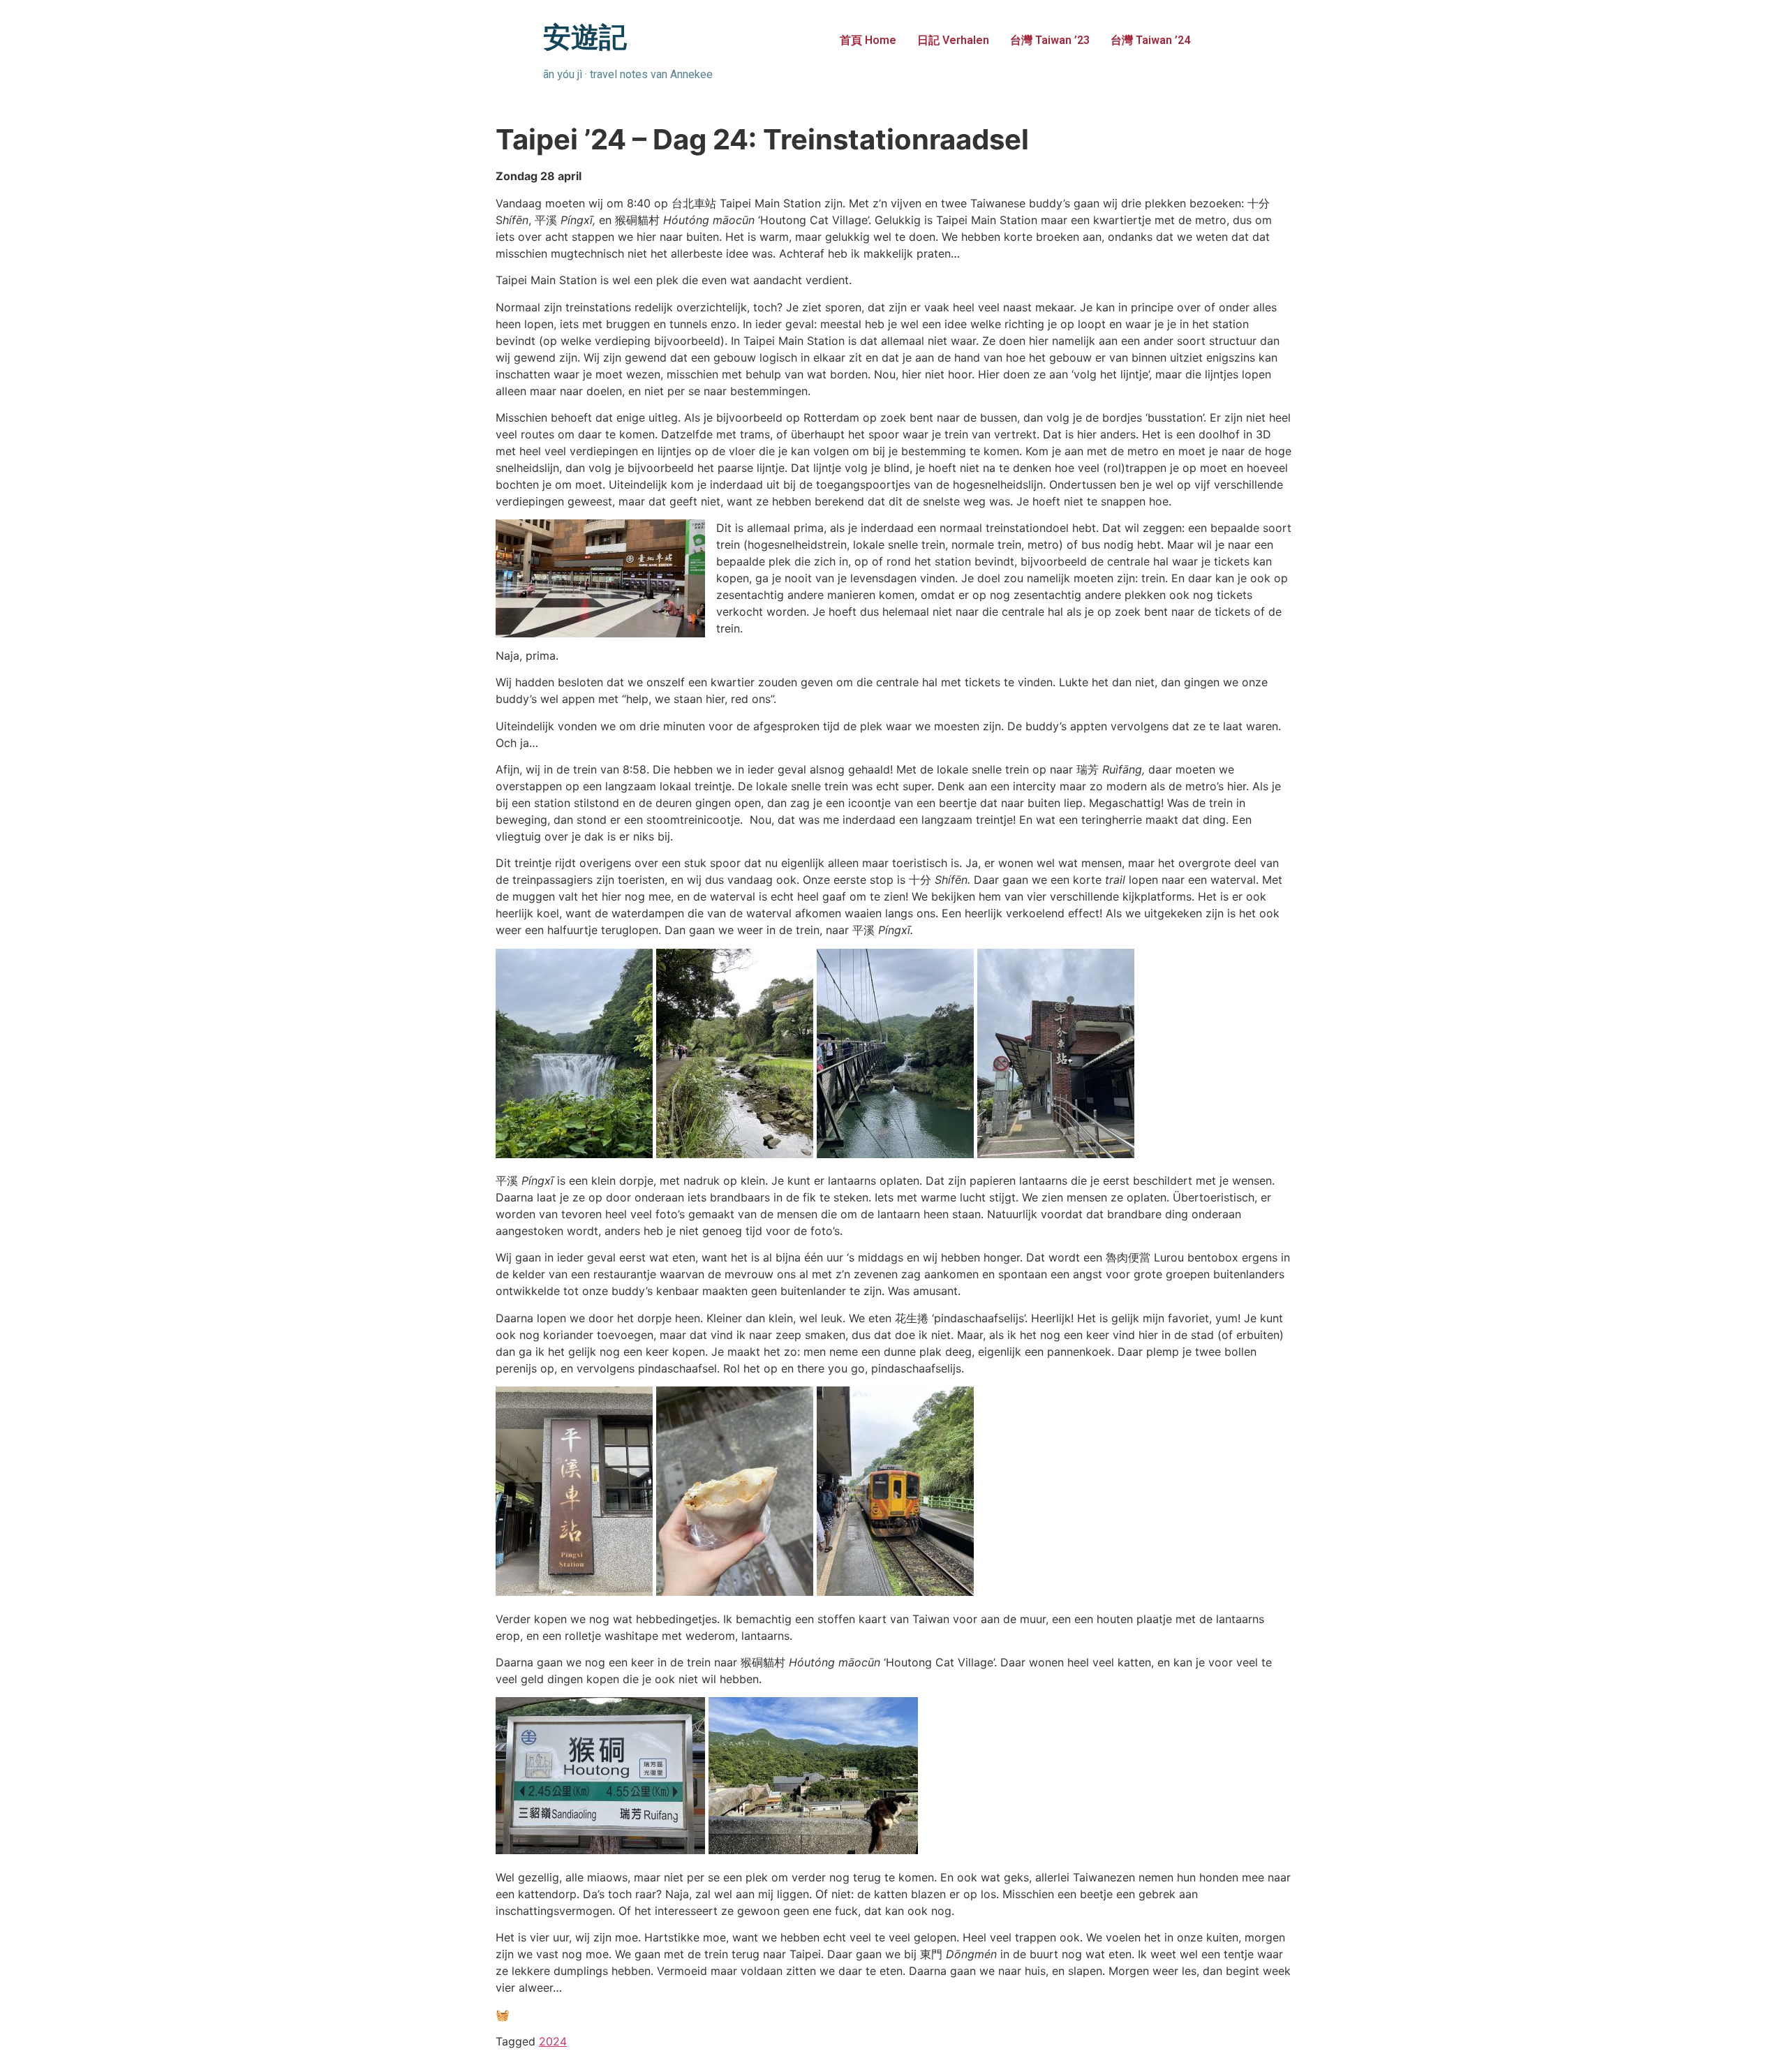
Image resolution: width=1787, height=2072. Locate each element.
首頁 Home (868, 40)
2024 (553, 2041)
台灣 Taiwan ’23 (1050, 40)
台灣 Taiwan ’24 (1150, 40)
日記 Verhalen (953, 40)
